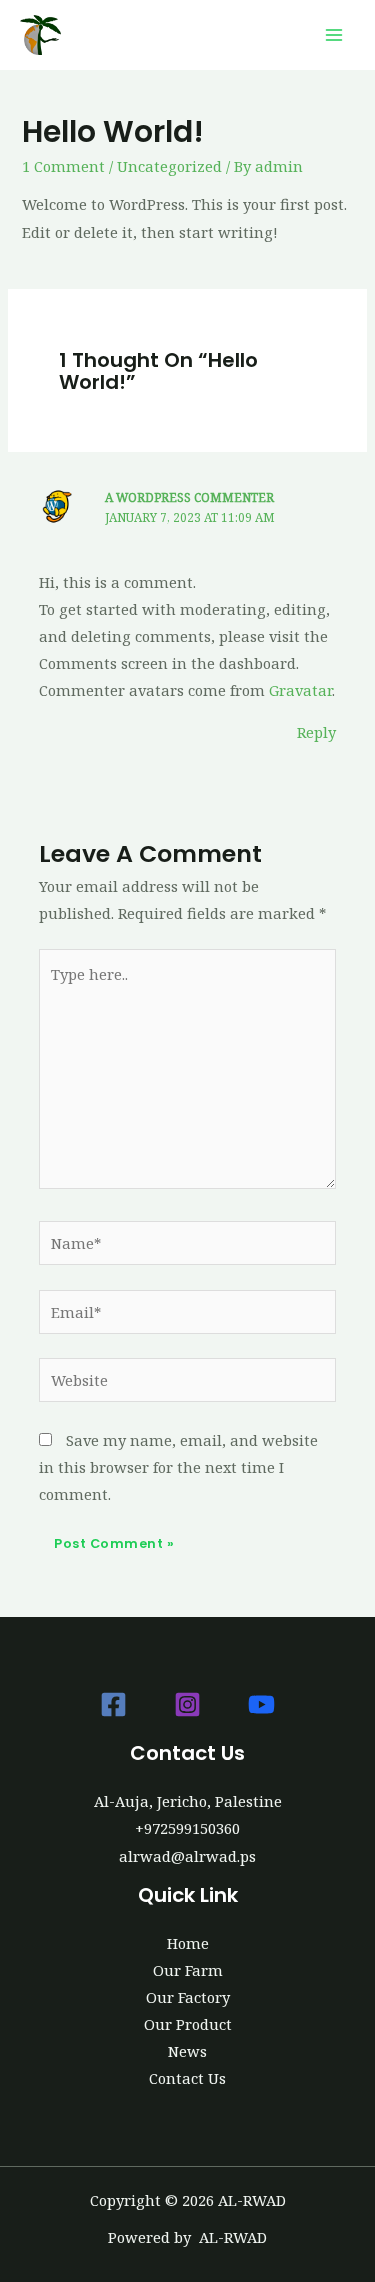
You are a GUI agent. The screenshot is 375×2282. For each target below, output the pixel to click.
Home (188, 1943)
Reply (316, 732)
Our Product (188, 2024)
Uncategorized (169, 166)
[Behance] (261, 1704)
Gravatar (300, 690)
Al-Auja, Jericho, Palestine (188, 1801)
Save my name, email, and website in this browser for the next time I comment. (178, 1467)
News (187, 2051)
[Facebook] (113, 1704)
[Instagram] (187, 1704)
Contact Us (187, 2078)
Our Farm (188, 1970)
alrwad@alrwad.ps (187, 1856)
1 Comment (63, 166)
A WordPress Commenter (189, 497)
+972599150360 (187, 1828)
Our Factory (188, 1997)
